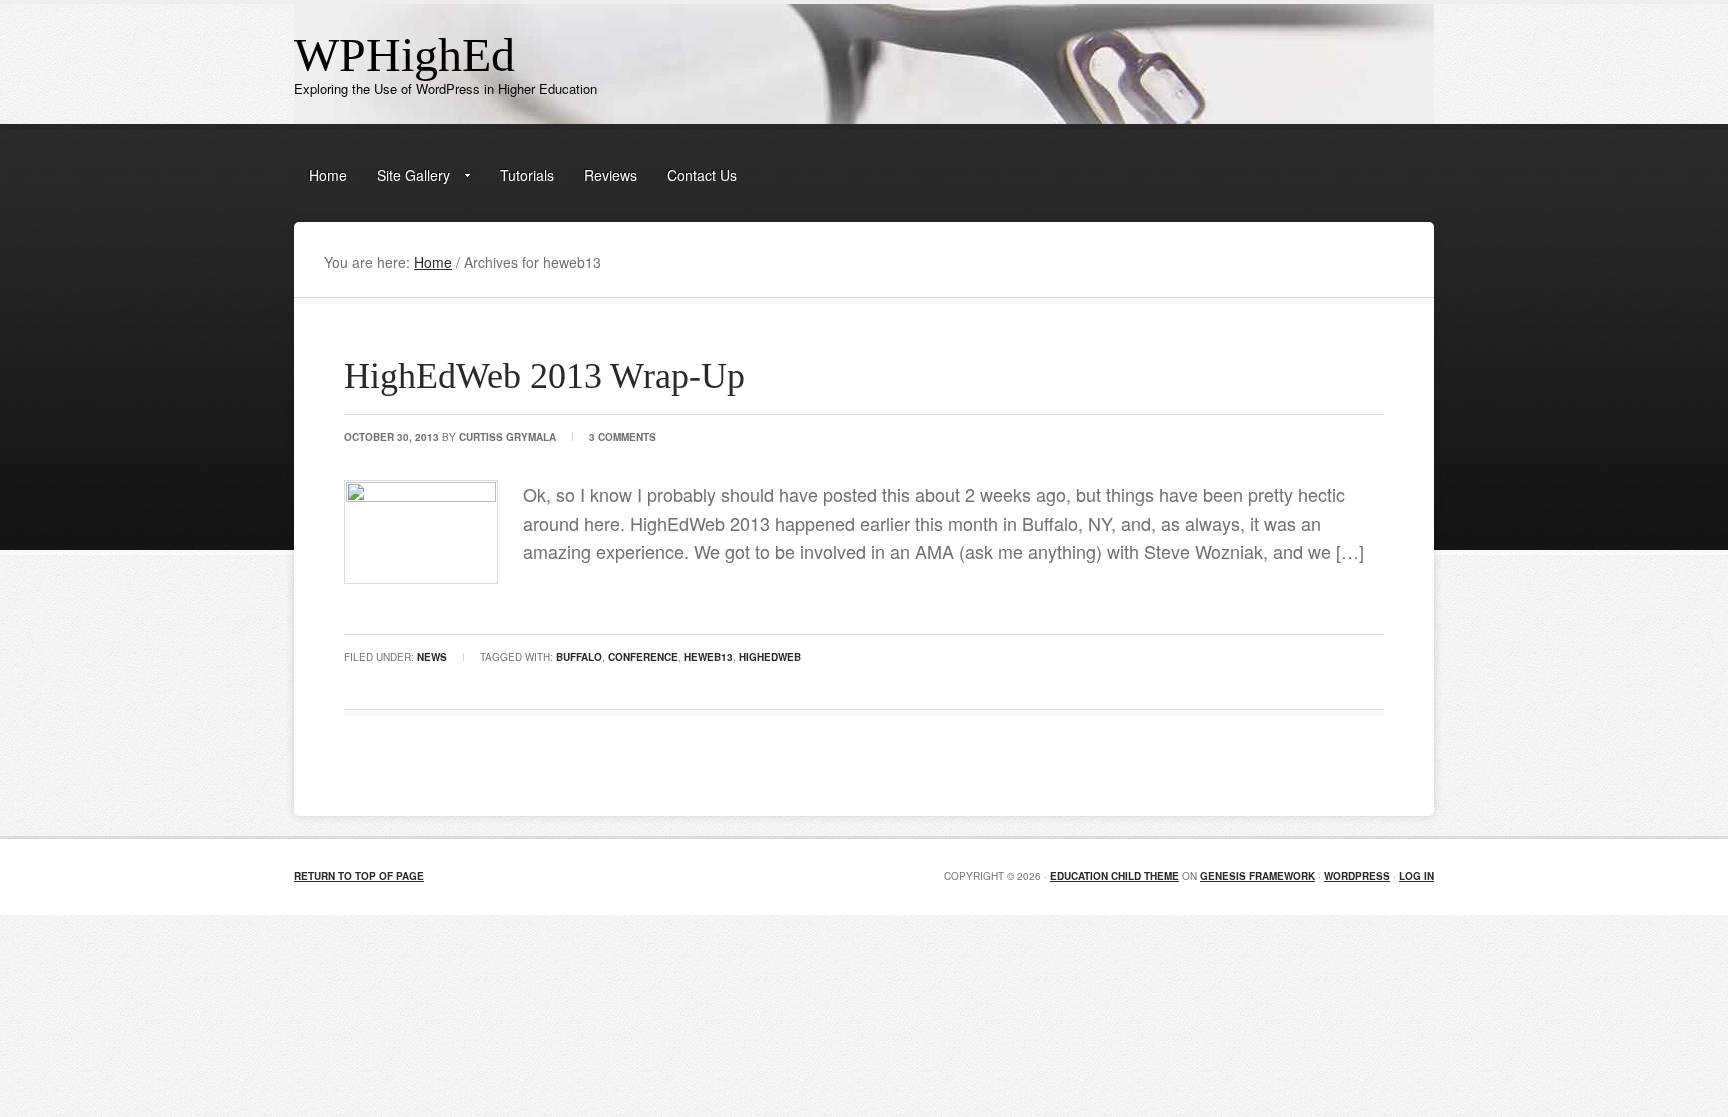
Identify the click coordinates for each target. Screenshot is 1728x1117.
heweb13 (708, 657)
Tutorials (527, 175)
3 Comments (622, 437)
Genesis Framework (1257, 876)
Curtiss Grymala (507, 437)
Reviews (610, 175)
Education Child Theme (1114, 876)
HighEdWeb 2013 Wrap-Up (544, 376)
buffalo (579, 657)
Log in (1416, 876)
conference (643, 657)
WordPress (1357, 876)
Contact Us (702, 175)
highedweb (770, 657)
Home (328, 175)
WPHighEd (404, 54)
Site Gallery (406, 179)
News (432, 657)
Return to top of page (359, 876)
